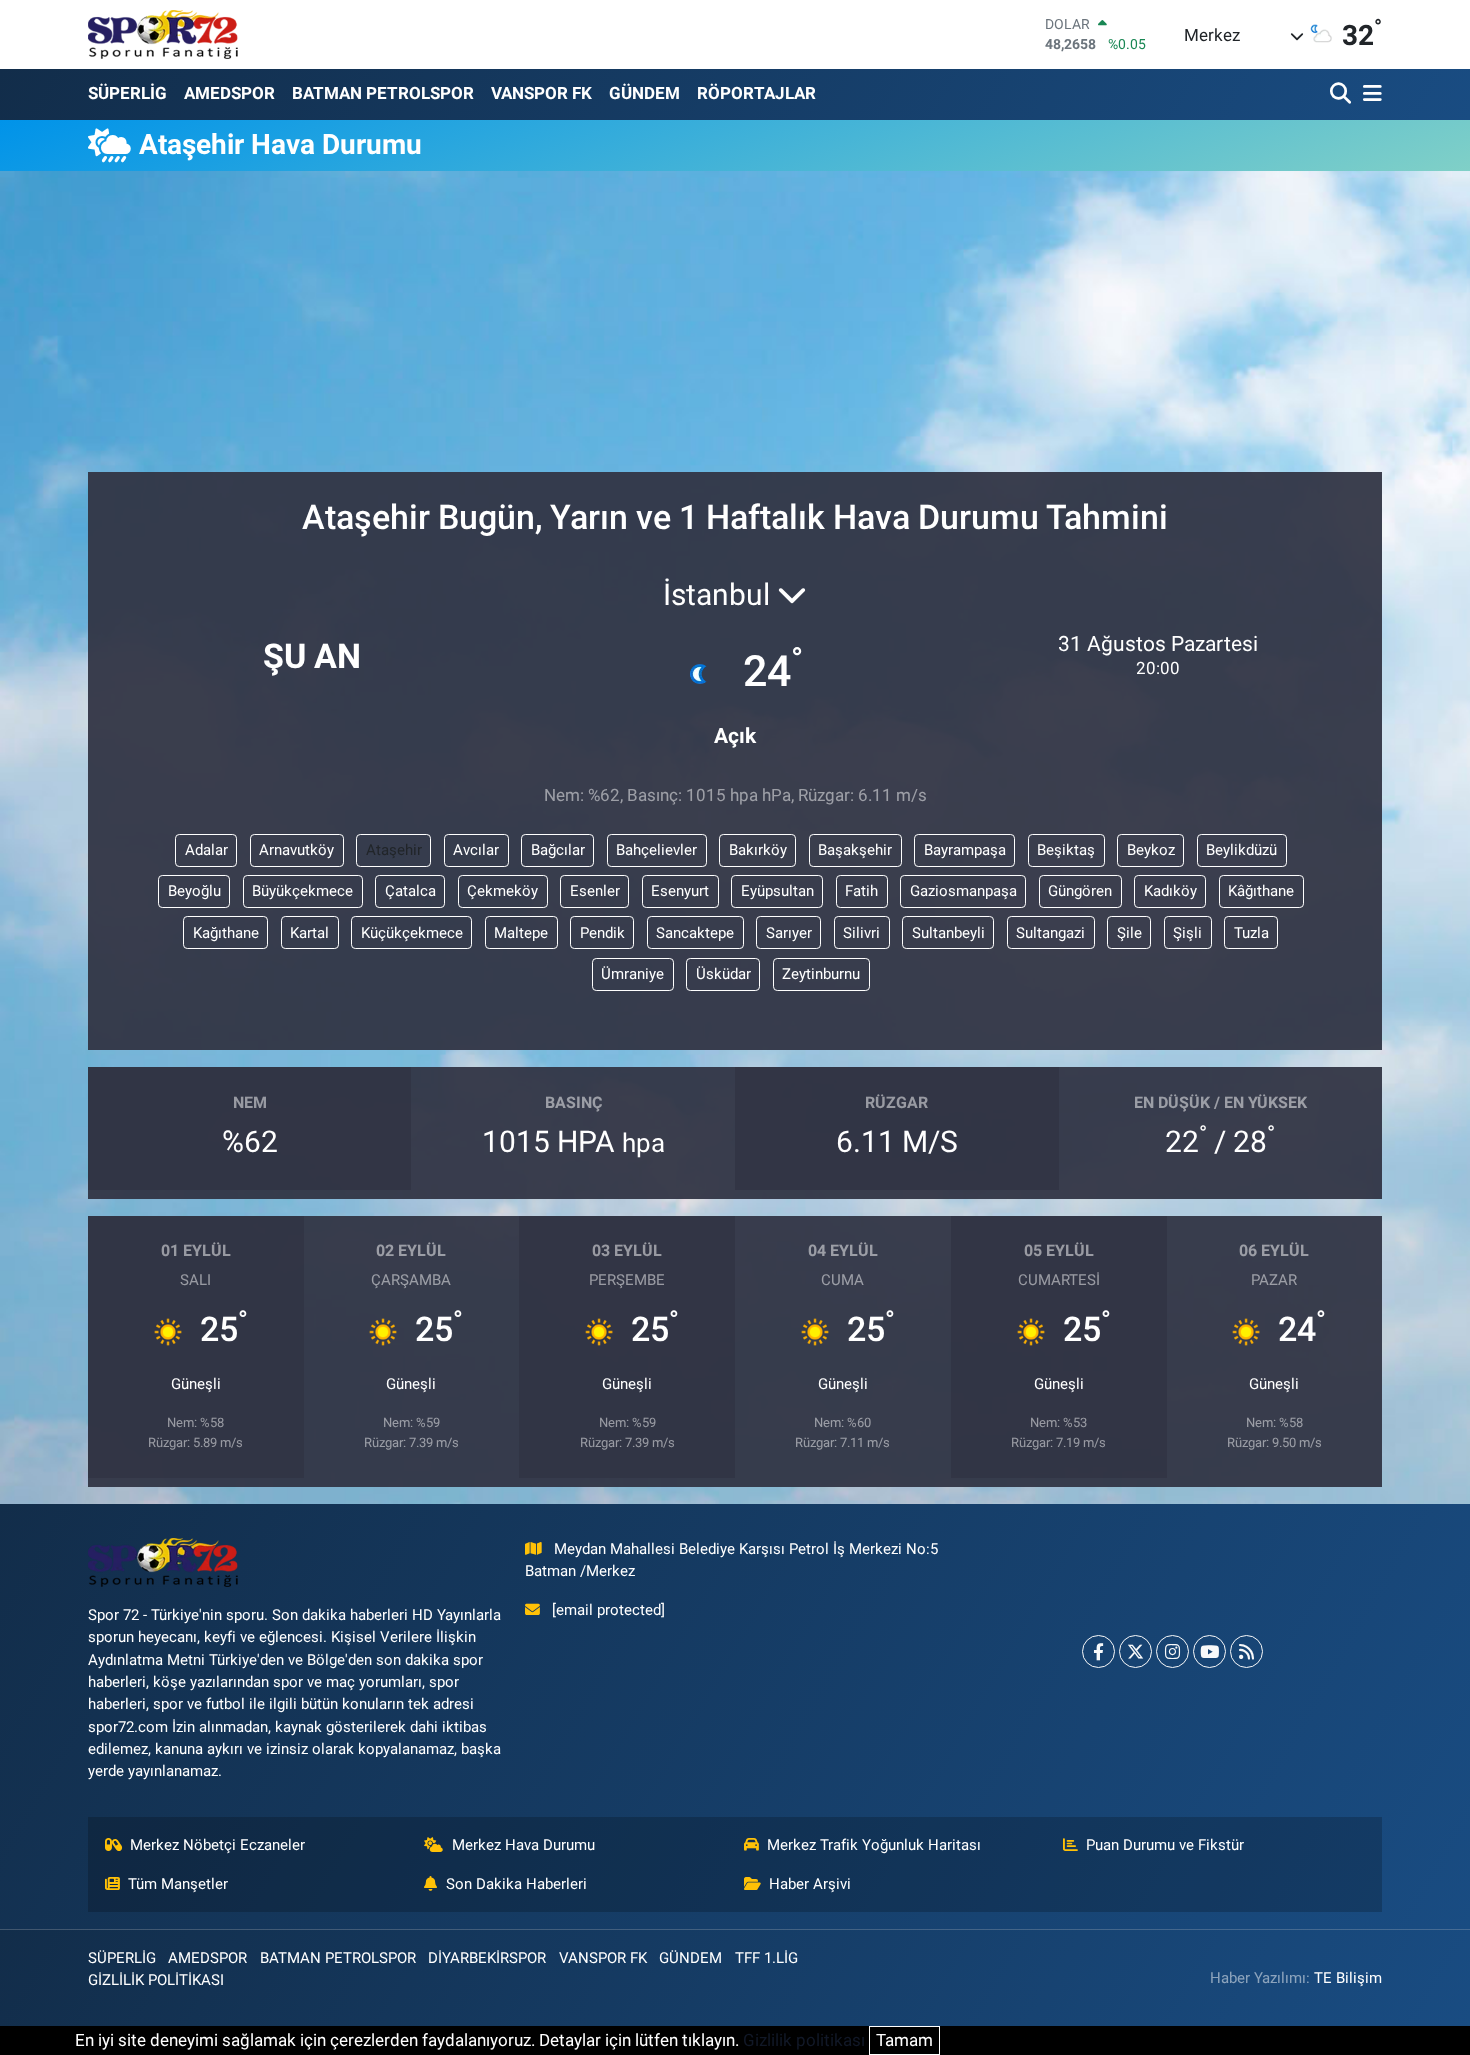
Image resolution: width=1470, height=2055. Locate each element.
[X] (1135, 1651)
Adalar (206, 850)
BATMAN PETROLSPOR (383, 93)
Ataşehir (394, 850)
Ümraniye (632, 974)
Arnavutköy (296, 850)
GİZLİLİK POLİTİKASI (156, 1980)
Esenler (595, 891)
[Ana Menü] (1369, 94)
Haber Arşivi (810, 1884)
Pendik (602, 933)
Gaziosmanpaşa (963, 891)
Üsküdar (723, 974)
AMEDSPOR (229, 93)
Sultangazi (1050, 933)
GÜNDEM (644, 93)
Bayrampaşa (965, 850)
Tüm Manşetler (178, 1884)
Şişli (1187, 933)
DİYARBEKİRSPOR (487, 1958)
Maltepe (521, 933)
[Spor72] (163, 34)
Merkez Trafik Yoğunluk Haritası (874, 1845)
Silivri (861, 933)
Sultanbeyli (948, 933)
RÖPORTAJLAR (756, 93)
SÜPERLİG (127, 93)
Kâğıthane (1261, 891)
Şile (1129, 933)
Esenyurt (680, 891)
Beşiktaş (1066, 850)
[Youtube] (1209, 1651)
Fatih (861, 891)
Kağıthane (226, 933)
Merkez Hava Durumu (523, 1845)
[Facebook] (1098, 1651)
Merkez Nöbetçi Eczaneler (217, 1845)
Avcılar (476, 850)
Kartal (309, 933)
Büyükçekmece (302, 891)
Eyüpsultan (777, 891)
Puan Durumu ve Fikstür (1165, 1845)
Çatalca (410, 891)
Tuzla (1251, 933)
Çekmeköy (502, 891)
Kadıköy (1170, 891)
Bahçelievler (656, 850)
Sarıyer (789, 933)
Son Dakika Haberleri (516, 1884)
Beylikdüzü (1241, 850)
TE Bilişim (1348, 1978)
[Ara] (1342, 94)
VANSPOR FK (541, 93)
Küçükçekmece (412, 933)
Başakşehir (855, 850)
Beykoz (1151, 850)
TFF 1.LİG (766, 1958)
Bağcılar (558, 850)
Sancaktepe (695, 933)
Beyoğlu (194, 891)
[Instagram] (1172, 1651)
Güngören (1080, 891)
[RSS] (1246, 1651)
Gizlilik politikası (804, 2040)
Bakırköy (758, 850)
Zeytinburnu (821, 974)
